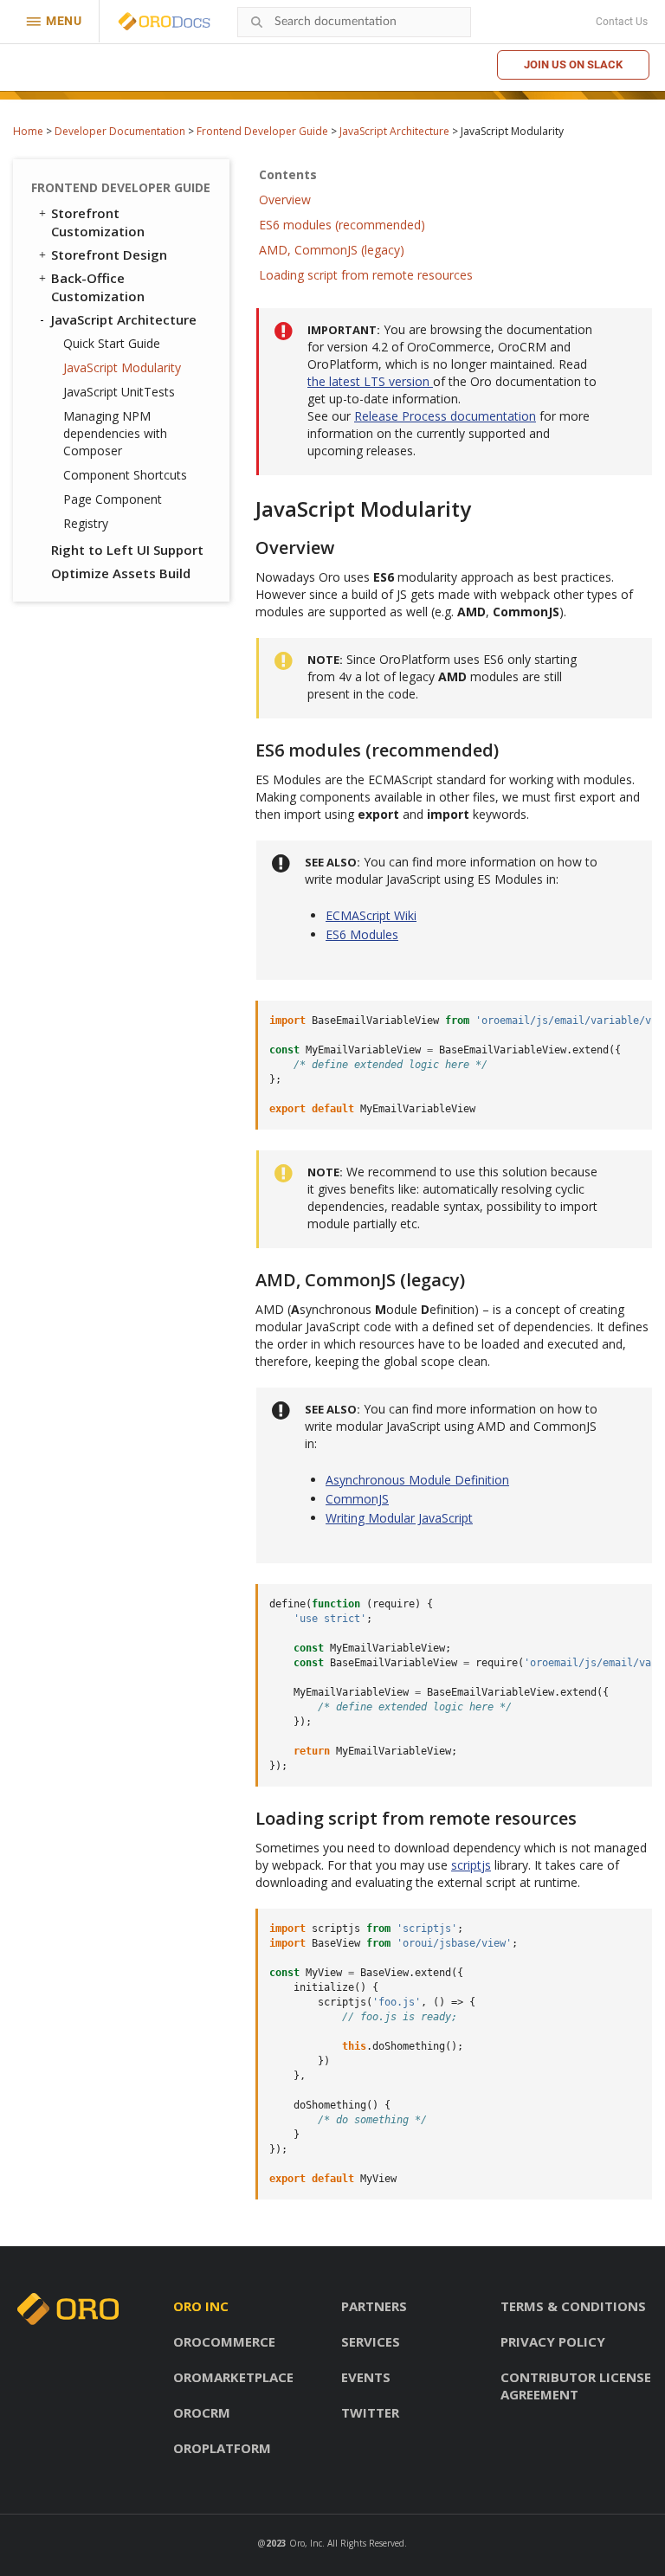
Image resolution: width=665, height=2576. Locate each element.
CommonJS (357, 1499)
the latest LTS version (370, 381)
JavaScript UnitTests (119, 392)
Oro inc (201, 2306)
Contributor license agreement (576, 2386)
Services (371, 2341)
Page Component (113, 499)
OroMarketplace (233, 2377)
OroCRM (202, 2412)
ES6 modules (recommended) (342, 225)
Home (28, 131)
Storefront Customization (98, 222)
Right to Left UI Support (127, 550)
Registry (86, 523)
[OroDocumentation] (191, 22)
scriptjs (471, 1865)
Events (366, 2377)
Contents (288, 174)
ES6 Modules (362, 934)
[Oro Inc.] (145, 22)
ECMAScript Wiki (371, 915)
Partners (374, 2306)
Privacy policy (553, 2341)
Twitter (370, 2412)
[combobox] (354, 22)
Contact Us (622, 22)
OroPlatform (222, 2448)
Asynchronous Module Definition (417, 1480)
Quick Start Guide (112, 343)
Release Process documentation (445, 416)
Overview (285, 200)
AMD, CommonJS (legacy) (332, 250)
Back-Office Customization (98, 287)
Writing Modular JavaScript (399, 1518)
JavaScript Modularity (122, 367)
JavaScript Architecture (394, 131)
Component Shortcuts (125, 475)
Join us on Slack (573, 64)
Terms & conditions (573, 2306)
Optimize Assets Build (121, 573)
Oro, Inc (306, 2543)
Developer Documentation (120, 131)
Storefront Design (109, 254)
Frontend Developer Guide (262, 131)
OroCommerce (224, 2341)
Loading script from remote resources (366, 275)
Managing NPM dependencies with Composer (115, 433)
